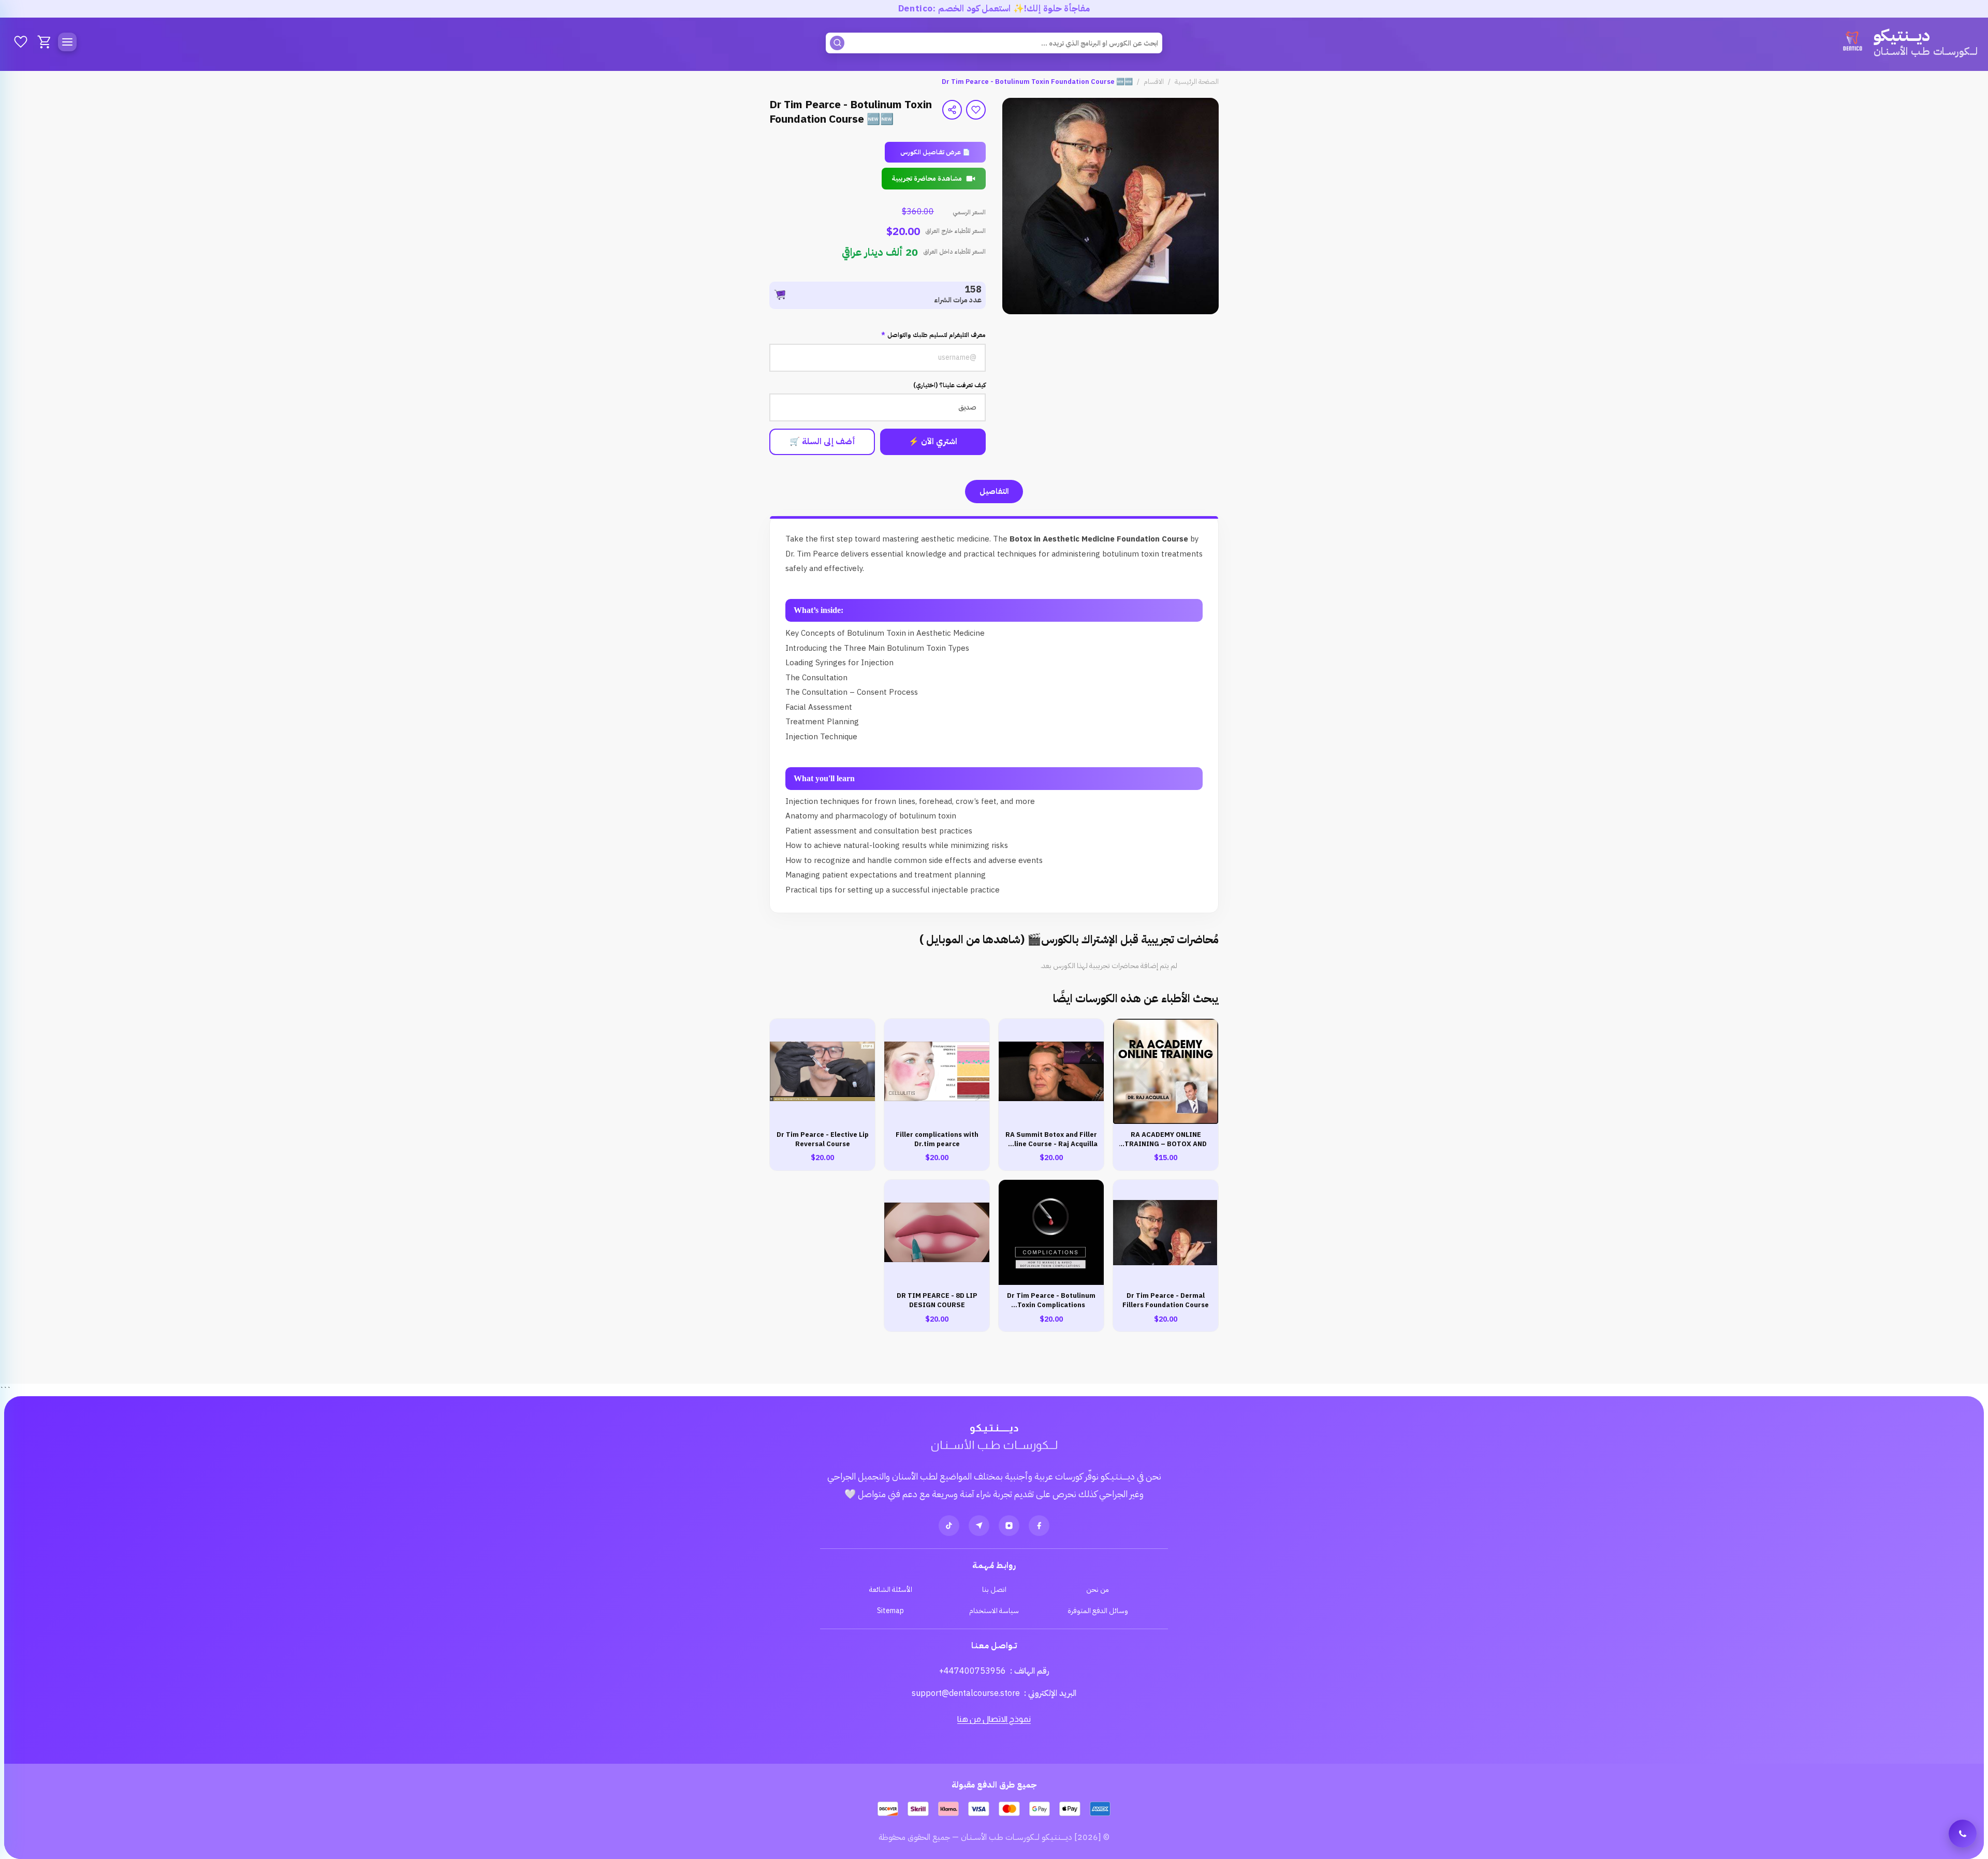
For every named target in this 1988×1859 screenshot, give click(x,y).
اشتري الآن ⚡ (933, 442)
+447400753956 (973, 1671)
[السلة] (45, 42)
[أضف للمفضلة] (976, 110)
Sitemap (890, 1611)
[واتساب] (1963, 1834)
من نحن (1098, 1590)
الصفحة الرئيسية (1197, 82)
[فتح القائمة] (67, 42)
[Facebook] (1039, 1526)
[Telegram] (979, 1526)
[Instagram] (1009, 1526)
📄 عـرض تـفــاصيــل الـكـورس (935, 152)
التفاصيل (994, 491)
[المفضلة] (21, 42)
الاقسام (1154, 82)
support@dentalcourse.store (966, 1693)
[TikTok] (949, 1526)
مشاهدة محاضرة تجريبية (927, 178)
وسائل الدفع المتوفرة (1098, 1611)
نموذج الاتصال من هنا (994, 1719)
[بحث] (837, 43)
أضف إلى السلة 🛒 (822, 442)
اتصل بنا (994, 1590)
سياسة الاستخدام (994, 1611)
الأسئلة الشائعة (891, 1590)
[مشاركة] (952, 110)
